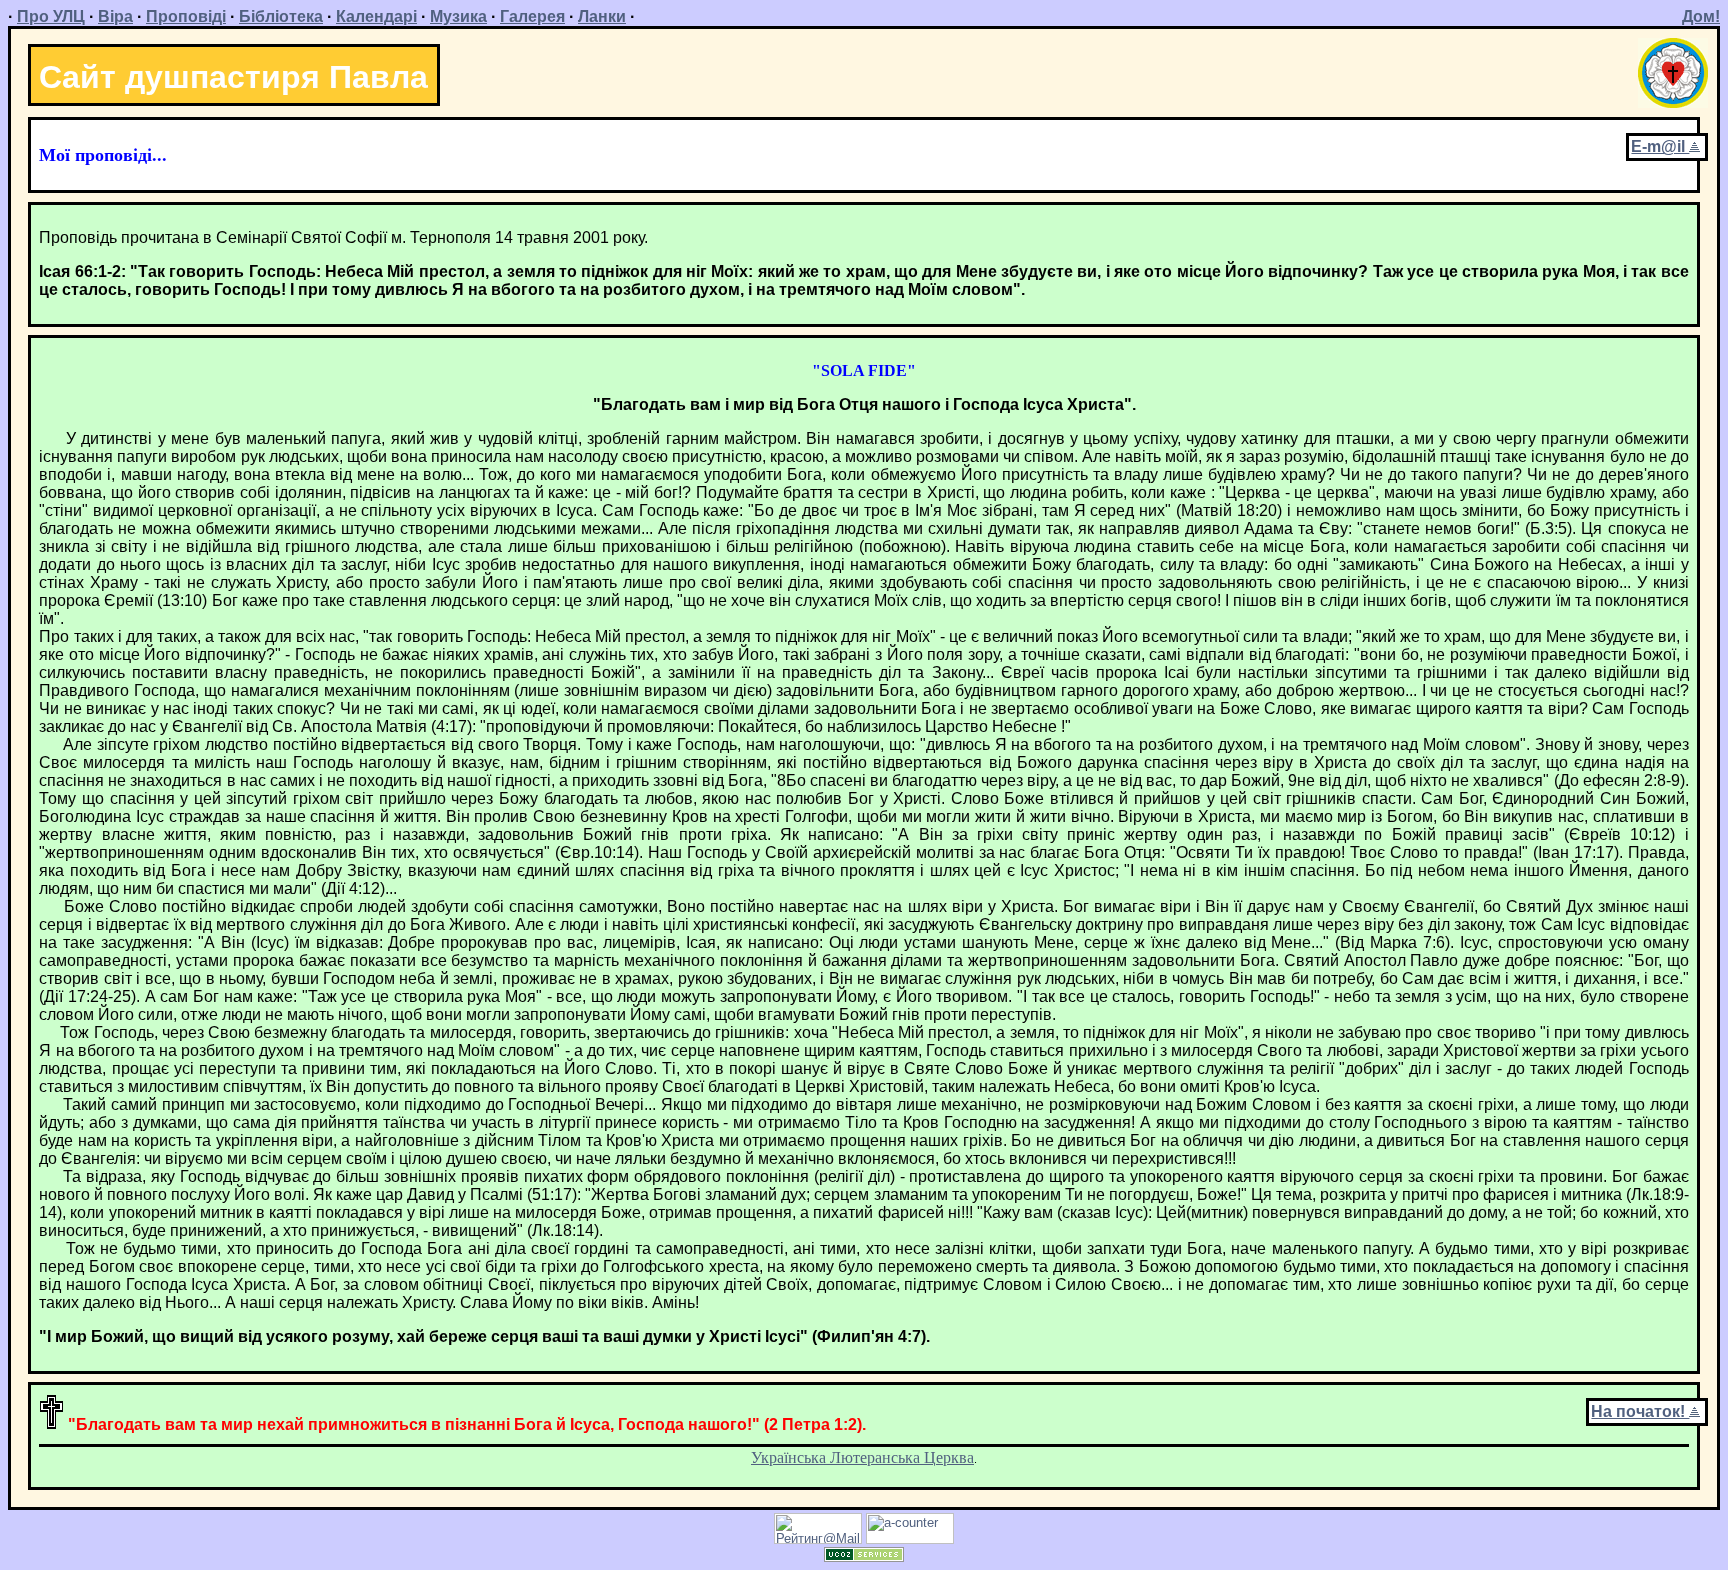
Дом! (1701, 16)
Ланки (602, 16)
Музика (458, 16)
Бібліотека (281, 16)
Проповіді (186, 16)
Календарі (376, 16)
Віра (115, 16)
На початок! (1640, 1411)
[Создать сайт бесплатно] (864, 1556)
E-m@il (1660, 146)
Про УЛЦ (51, 16)
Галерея (532, 16)
